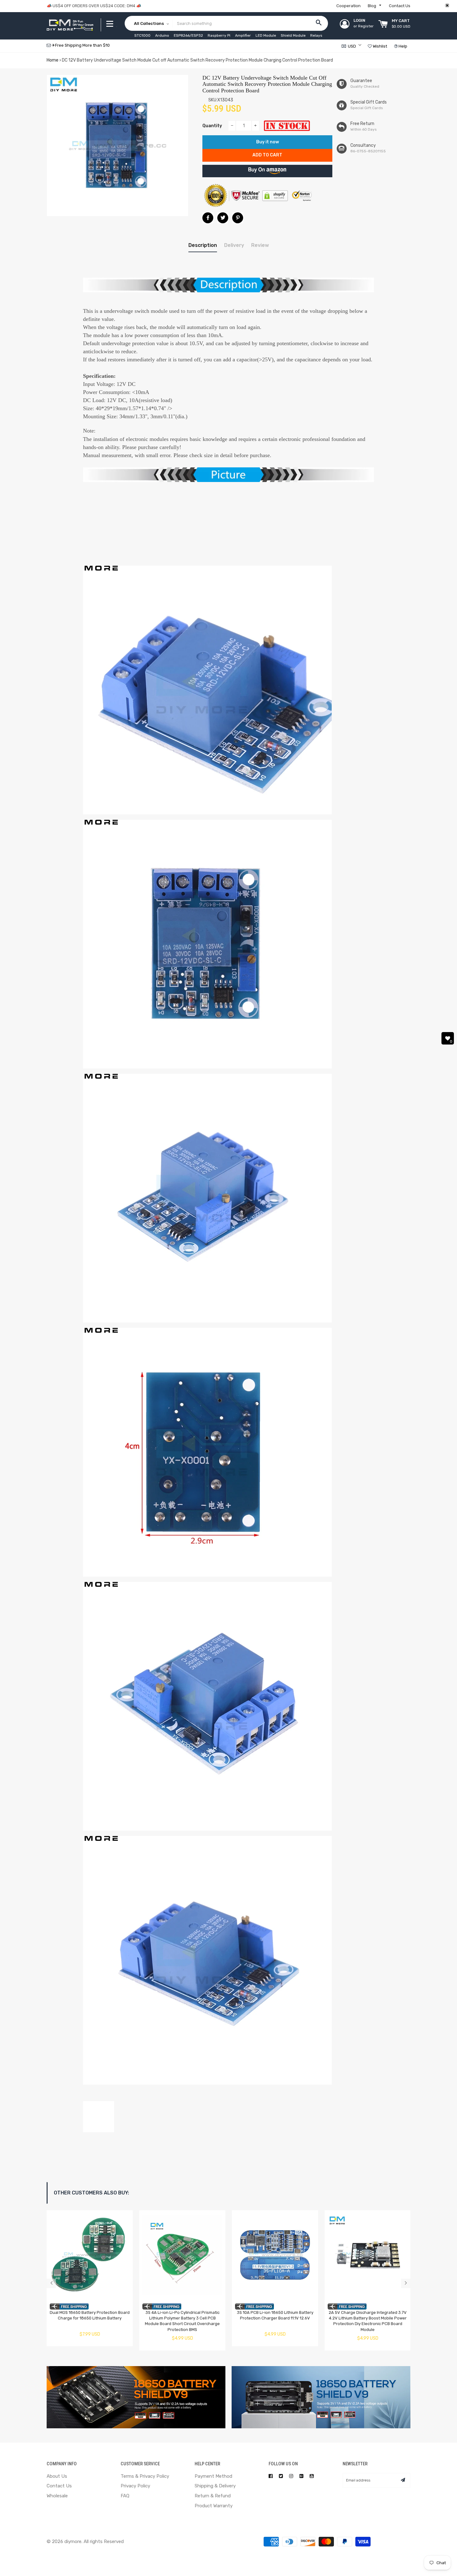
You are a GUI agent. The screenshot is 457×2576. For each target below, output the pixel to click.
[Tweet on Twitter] (223, 218)
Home (53, 60)
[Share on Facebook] (208, 218)
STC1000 (142, 35)
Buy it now (268, 142)
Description (203, 245)
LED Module (266, 35)
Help (402, 46)
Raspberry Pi (219, 35)
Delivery (234, 245)
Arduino (162, 35)
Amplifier (243, 35)
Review (260, 245)
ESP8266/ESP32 (188, 35)
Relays (316, 35)
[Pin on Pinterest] (238, 218)
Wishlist (379, 46)
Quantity (212, 126)
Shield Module (293, 35)
